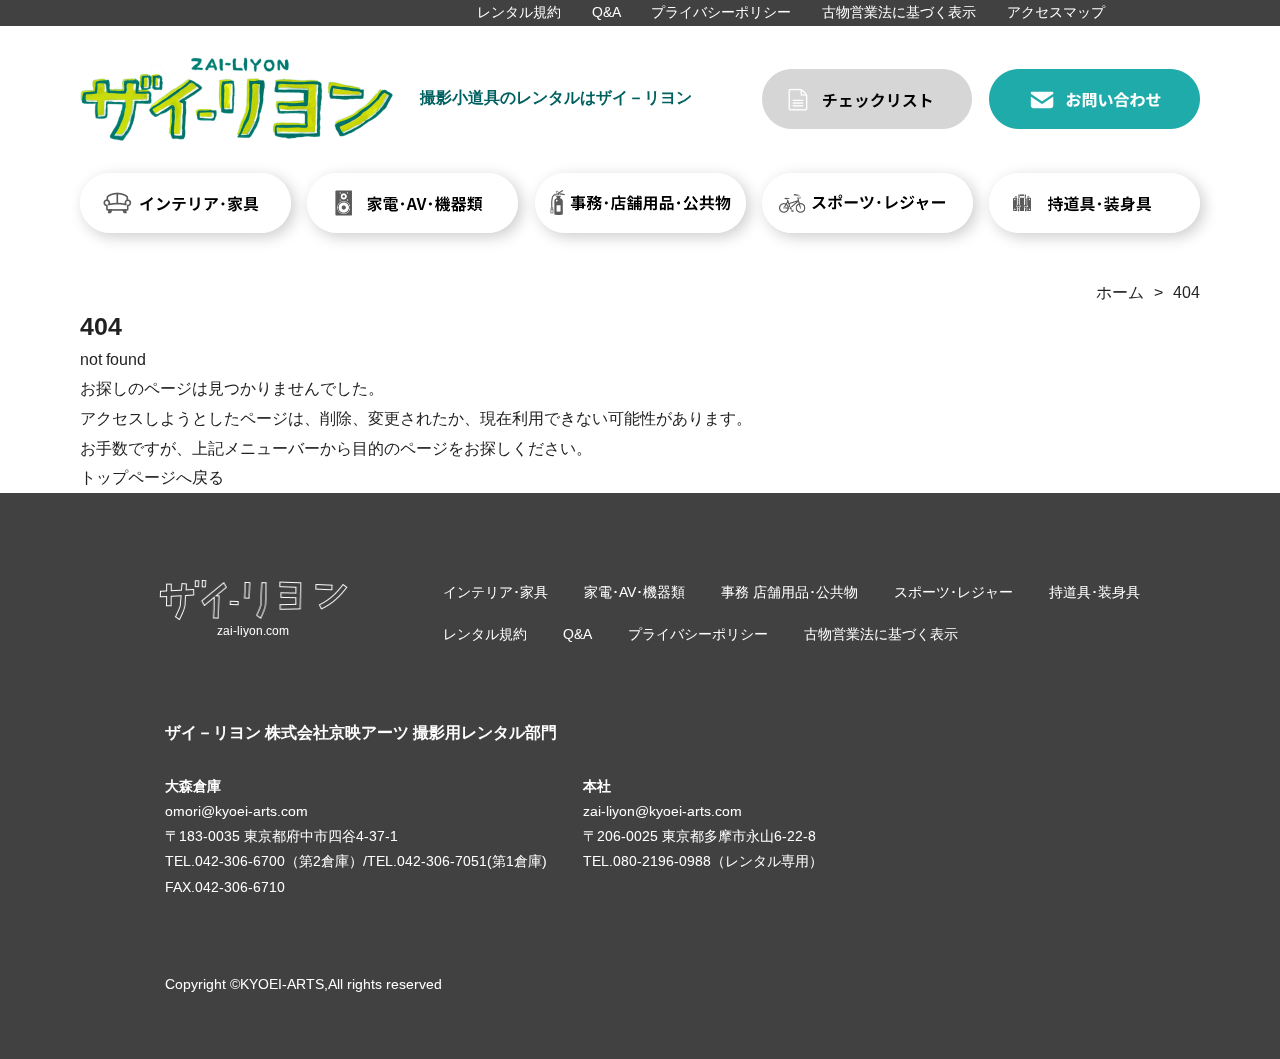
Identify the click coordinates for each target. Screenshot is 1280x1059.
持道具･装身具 (1094, 592)
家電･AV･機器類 (634, 592)
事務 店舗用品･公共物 (789, 592)
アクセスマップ (1056, 12)
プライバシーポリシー (721, 12)
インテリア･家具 (495, 592)
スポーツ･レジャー (953, 592)
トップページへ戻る (152, 477)
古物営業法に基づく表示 (899, 12)
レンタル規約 (519, 12)
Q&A (606, 12)
